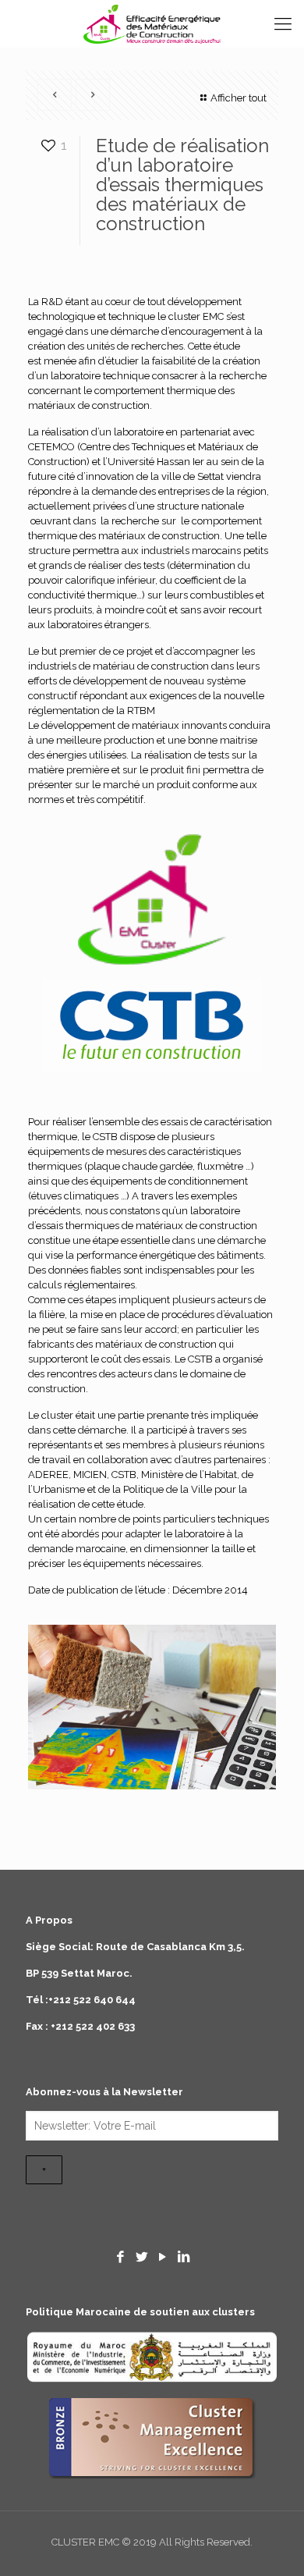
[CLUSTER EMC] (152, 23)
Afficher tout (239, 98)
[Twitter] (142, 2257)
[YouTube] (163, 2257)
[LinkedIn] (183, 2257)
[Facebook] (121, 2257)
